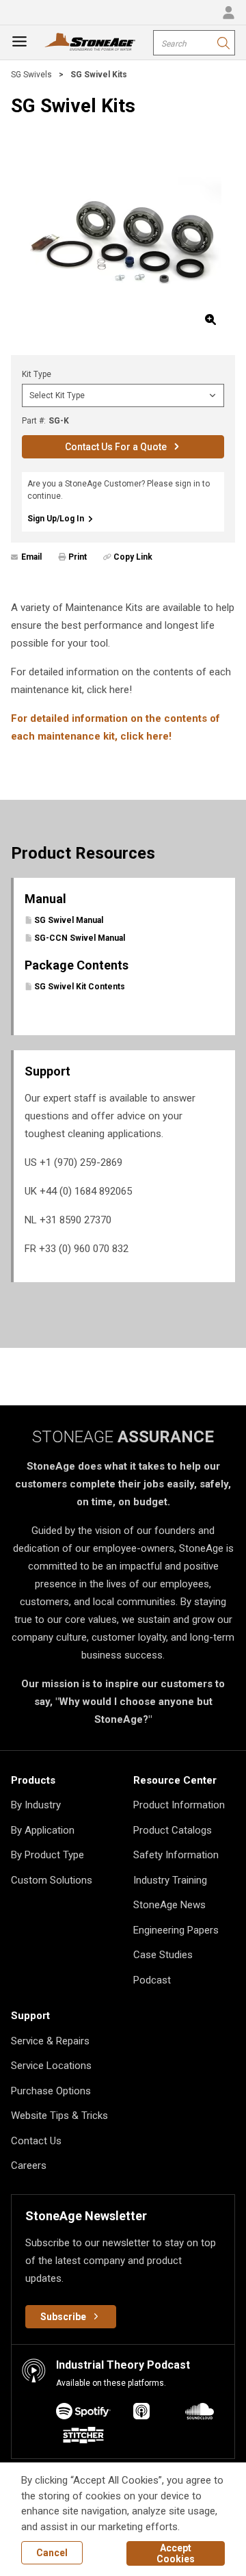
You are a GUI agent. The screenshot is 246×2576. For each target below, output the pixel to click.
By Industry (36, 1805)
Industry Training (170, 1880)
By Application (43, 1830)
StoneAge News (169, 1905)
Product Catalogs (173, 1830)
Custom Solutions (52, 1880)
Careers (29, 2165)
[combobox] (194, 43)
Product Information (179, 1805)
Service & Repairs (50, 2041)
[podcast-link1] (141, 2414)
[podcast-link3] (83, 2437)
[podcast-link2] (200, 2414)
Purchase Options (51, 2091)
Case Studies (163, 1955)
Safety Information (176, 1855)
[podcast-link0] (83, 2414)
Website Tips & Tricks (59, 2116)
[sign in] (228, 12)
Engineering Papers (176, 1930)
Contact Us (36, 2141)
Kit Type (37, 374)
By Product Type (47, 1855)
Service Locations (51, 2066)
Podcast (152, 1980)
